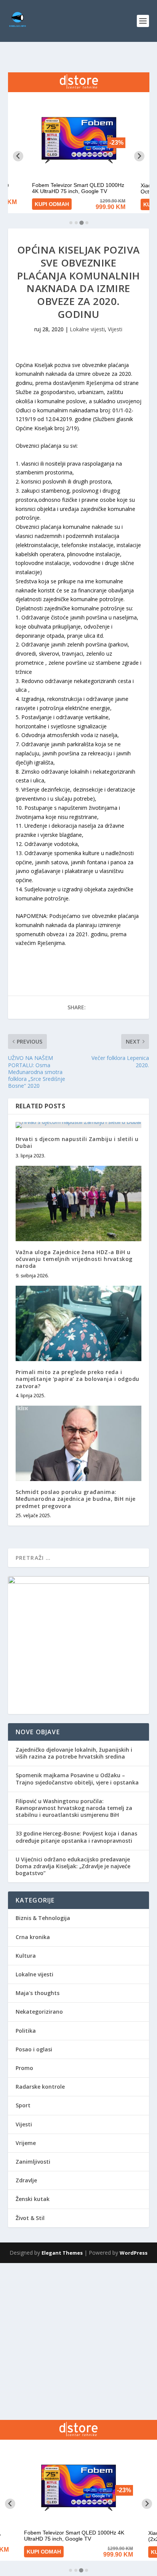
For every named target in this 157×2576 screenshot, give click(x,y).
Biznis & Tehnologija (43, 1918)
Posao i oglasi (34, 2049)
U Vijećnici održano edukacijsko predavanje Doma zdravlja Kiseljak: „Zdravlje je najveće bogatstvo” (73, 1866)
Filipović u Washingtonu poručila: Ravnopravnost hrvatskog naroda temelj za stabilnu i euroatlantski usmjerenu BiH (74, 1808)
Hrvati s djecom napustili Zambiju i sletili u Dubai (77, 1142)
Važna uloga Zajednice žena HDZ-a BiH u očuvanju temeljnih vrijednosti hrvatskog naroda (74, 1259)
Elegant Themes (62, 2253)
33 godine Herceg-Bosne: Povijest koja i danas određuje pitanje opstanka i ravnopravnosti (76, 1837)
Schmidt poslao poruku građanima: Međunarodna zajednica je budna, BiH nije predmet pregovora (76, 1499)
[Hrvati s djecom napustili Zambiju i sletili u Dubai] (79, 1125)
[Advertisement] (78, 2341)
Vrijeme (26, 2143)
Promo (24, 2068)
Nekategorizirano (39, 2012)
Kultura (26, 1956)
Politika (26, 2031)
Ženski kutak (33, 2199)
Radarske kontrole (40, 2087)
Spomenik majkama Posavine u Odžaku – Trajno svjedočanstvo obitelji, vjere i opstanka (77, 1779)
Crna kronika (33, 1937)
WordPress (134, 2253)
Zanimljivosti (33, 2162)
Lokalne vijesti (87, 329)
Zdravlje (26, 2180)
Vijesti (115, 329)
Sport (23, 2105)
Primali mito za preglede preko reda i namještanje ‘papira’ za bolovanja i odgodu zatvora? (78, 1379)
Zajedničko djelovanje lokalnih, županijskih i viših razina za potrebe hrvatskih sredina (74, 1753)
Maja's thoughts (38, 1993)
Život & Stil (30, 2218)
